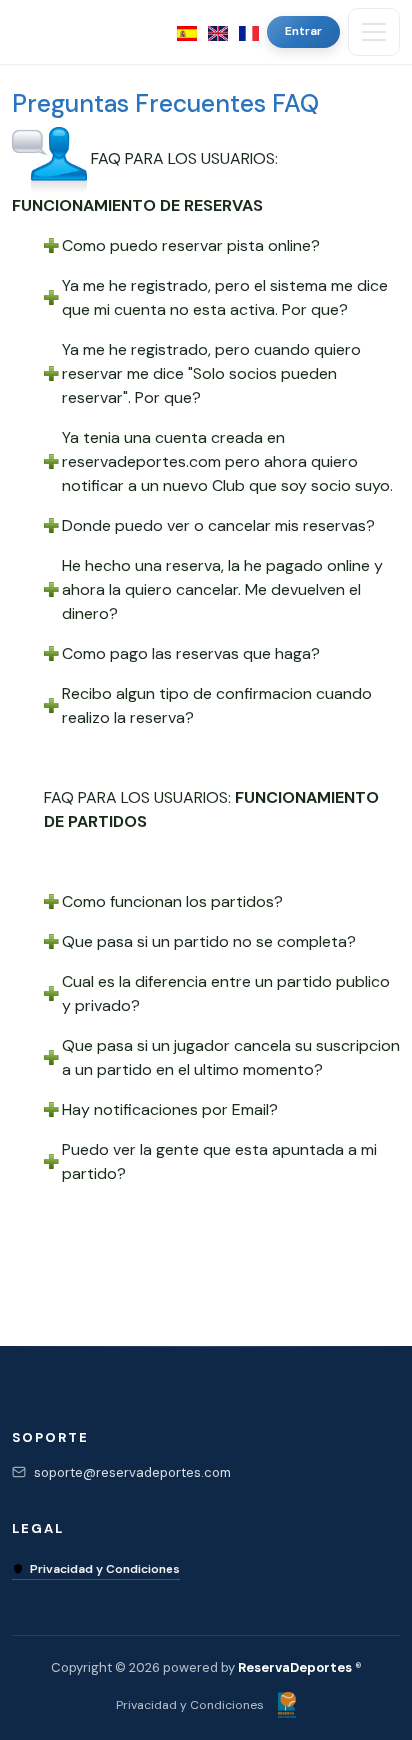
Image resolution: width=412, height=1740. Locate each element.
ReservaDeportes (295, 1667)
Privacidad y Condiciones (105, 1569)
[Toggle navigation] (374, 32)
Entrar (303, 31)
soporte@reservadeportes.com (132, 1472)
